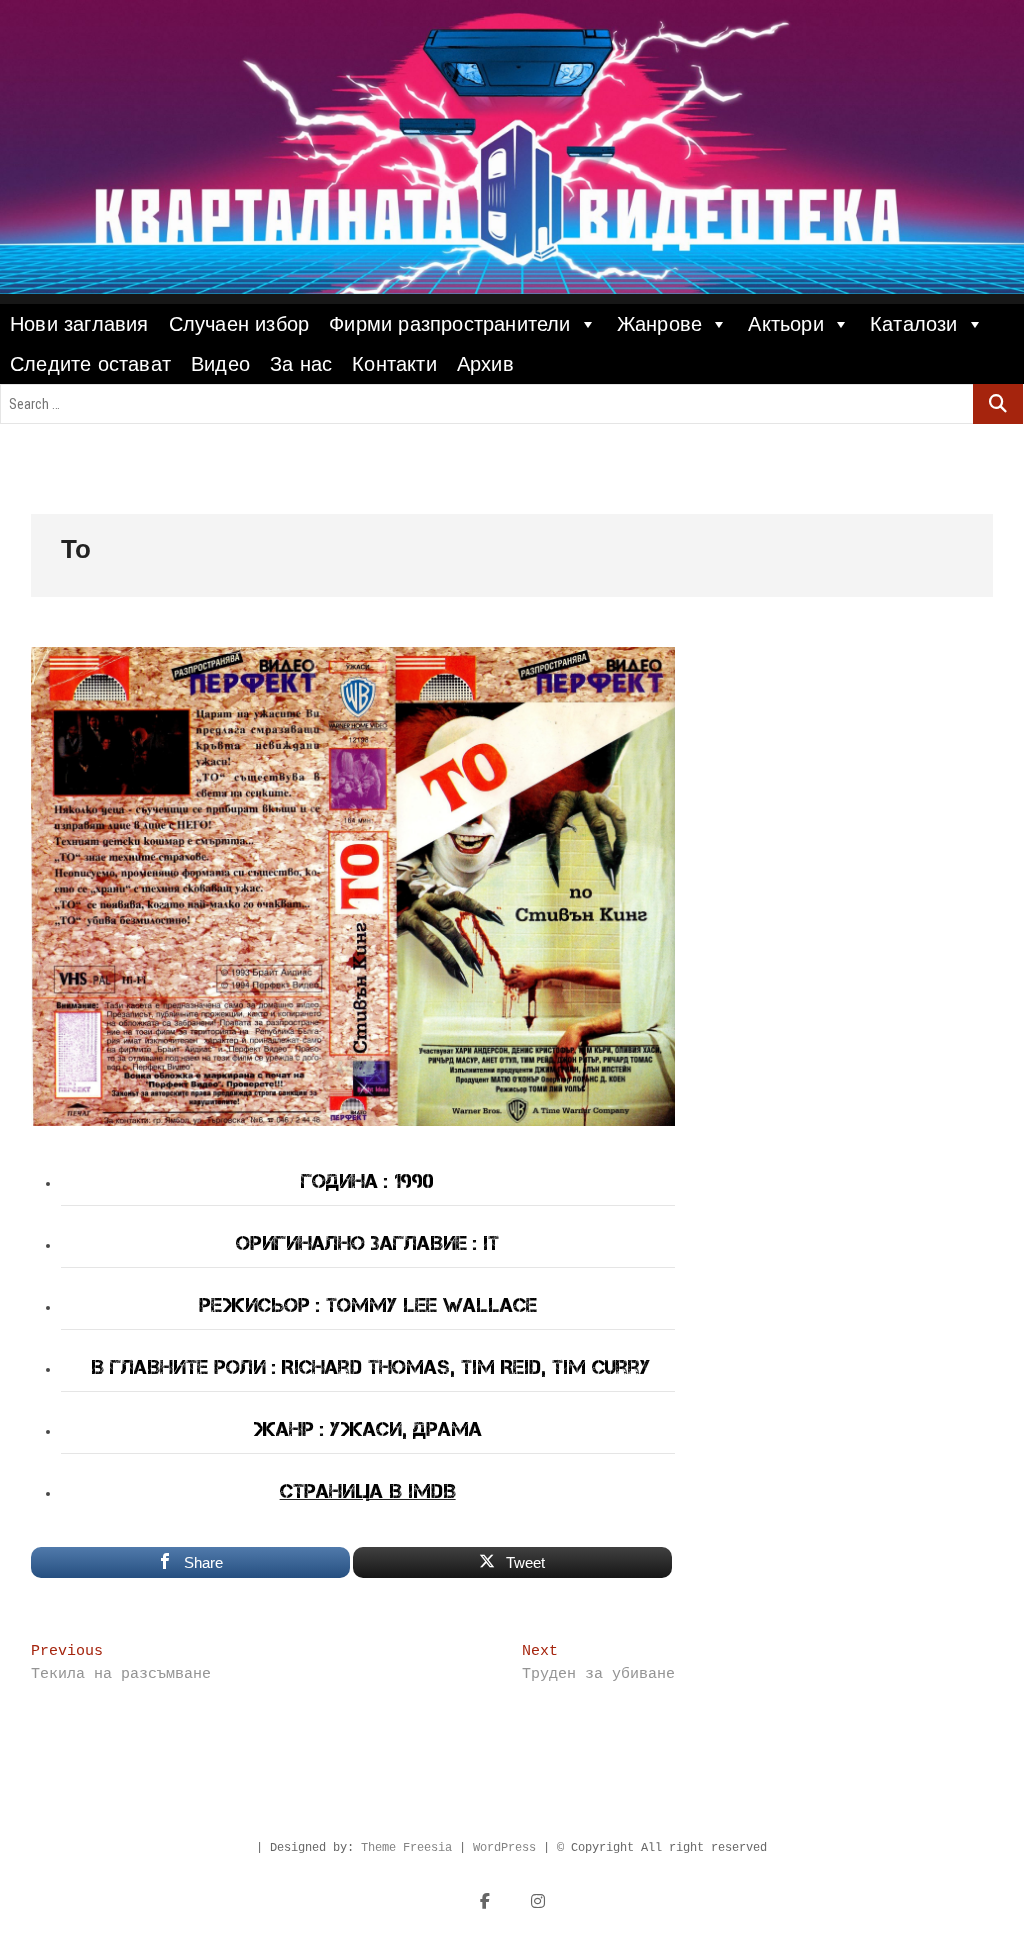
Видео (220, 364)
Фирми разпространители (449, 324)
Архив (485, 364)
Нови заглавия (79, 324)
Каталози (914, 324)
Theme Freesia (406, 1848)
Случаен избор (239, 324)
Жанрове (659, 324)
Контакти (394, 364)
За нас (301, 364)
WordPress (504, 1848)
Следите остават (90, 364)
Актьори (785, 324)
